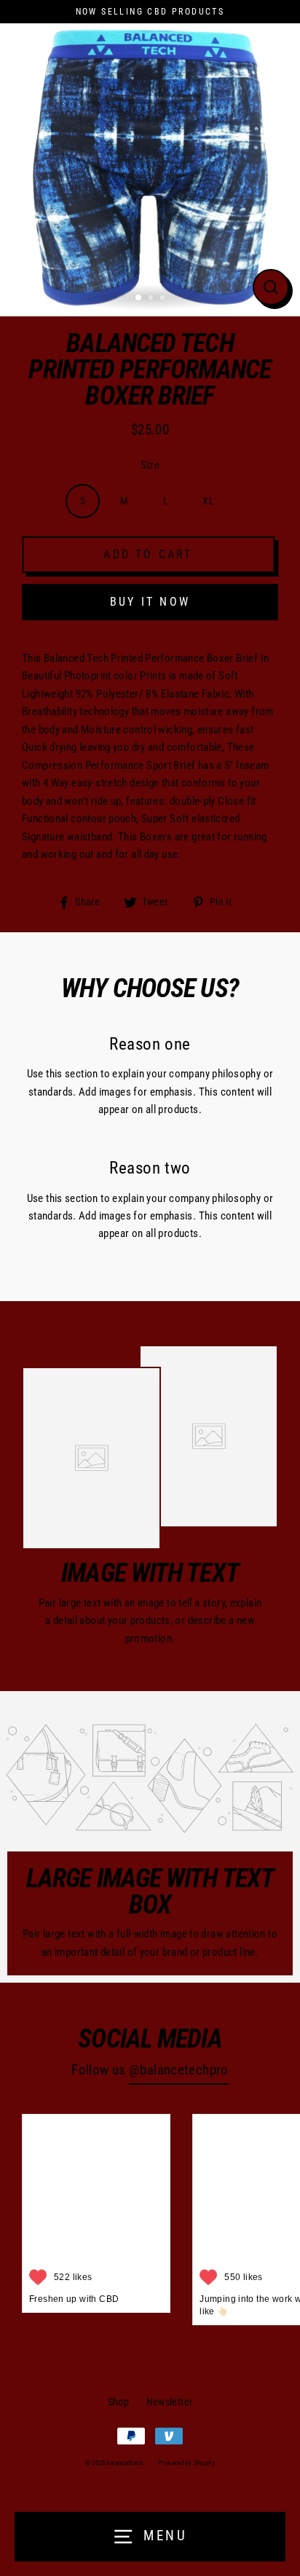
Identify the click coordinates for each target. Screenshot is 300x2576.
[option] (150, 166)
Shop (119, 2402)
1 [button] (139, 298)
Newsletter (170, 2402)
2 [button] (152, 299)
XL (208, 501)
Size (150, 465)
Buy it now (150, 602)
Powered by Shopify (187, 2463)
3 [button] (164, 299)
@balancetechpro (179, 2070)
